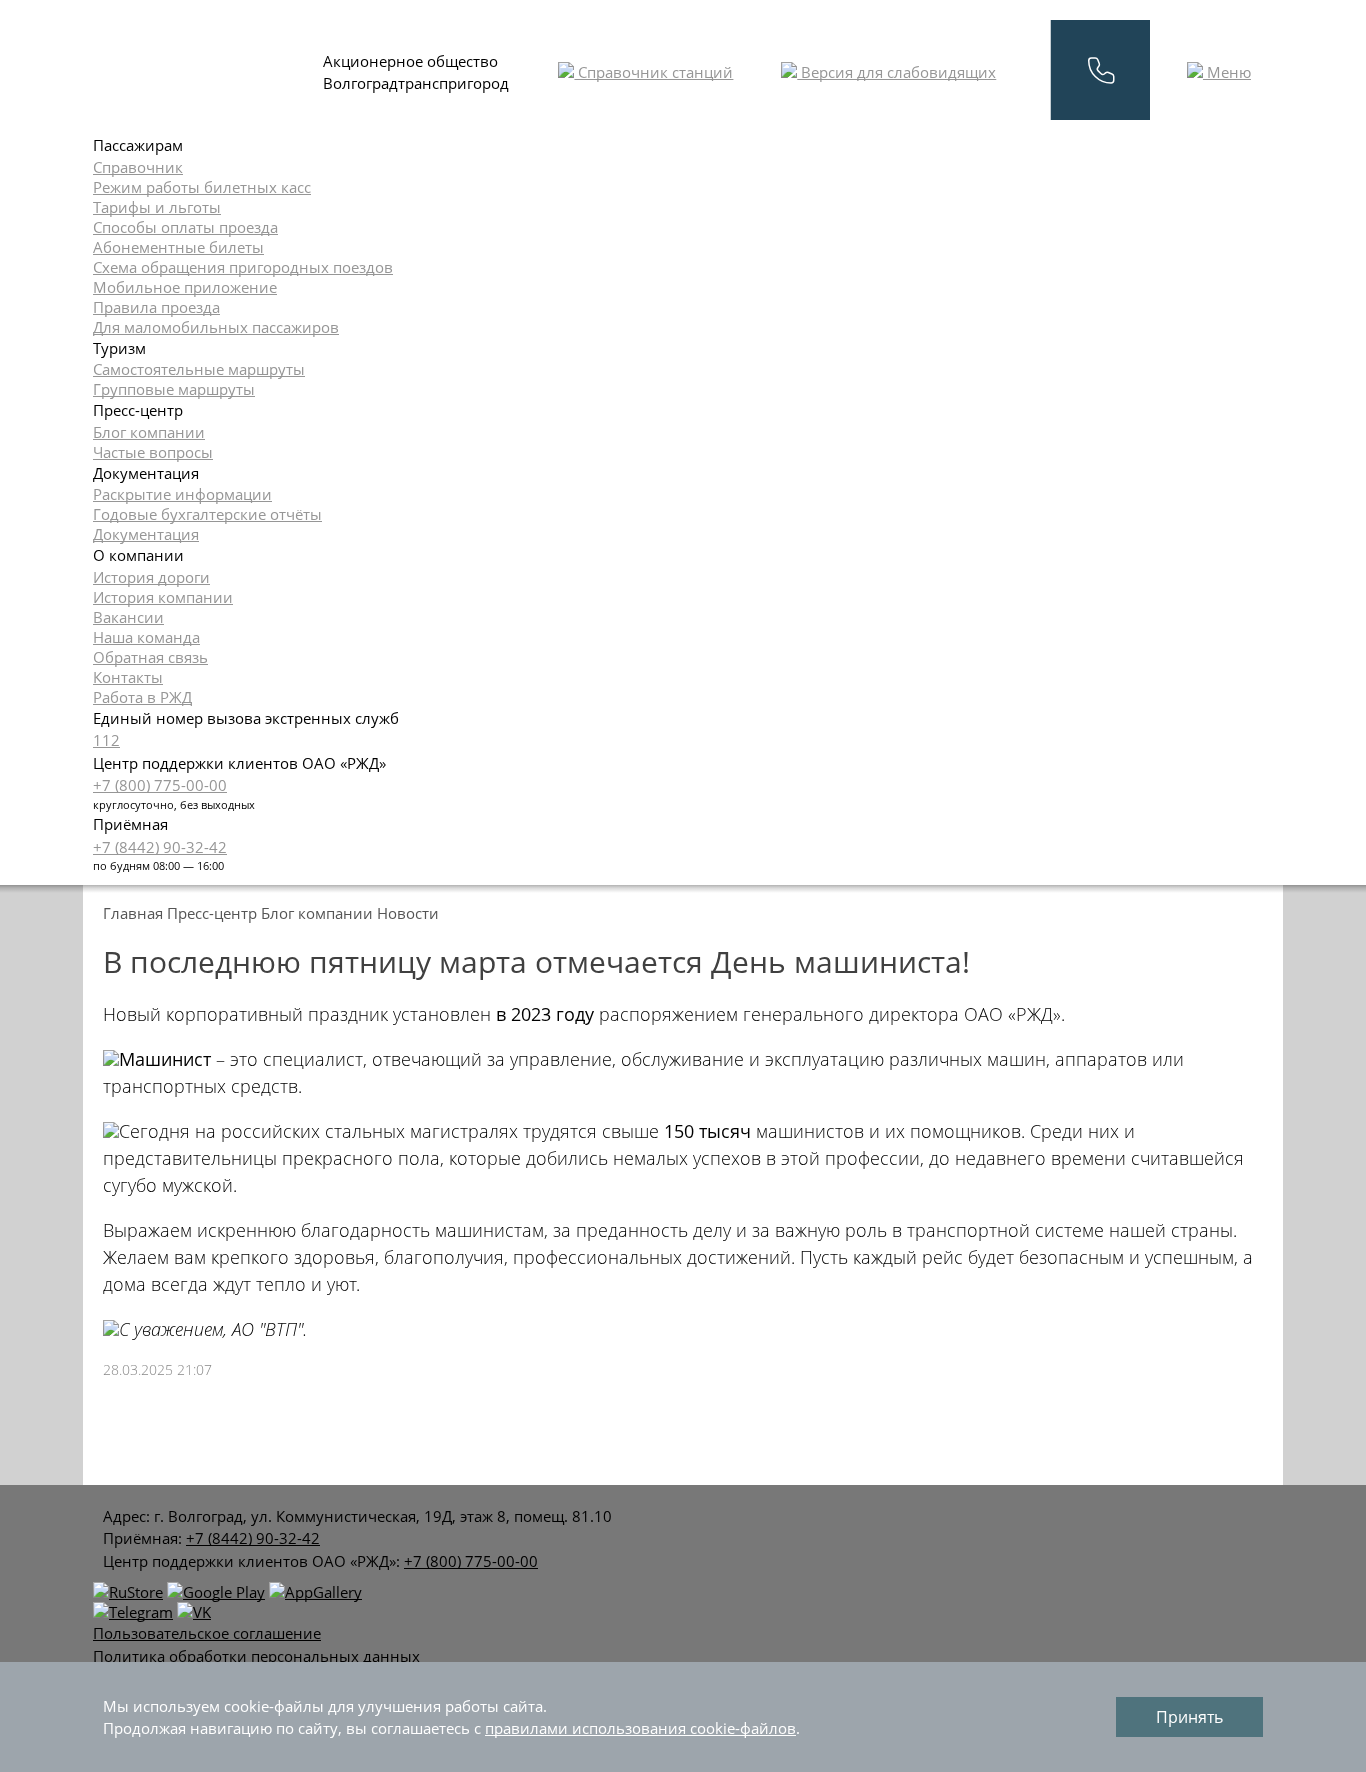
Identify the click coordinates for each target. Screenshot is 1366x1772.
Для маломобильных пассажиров (216, 327)
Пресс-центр (212, 913)
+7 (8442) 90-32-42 (160, 847)
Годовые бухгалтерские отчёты (207, 514)
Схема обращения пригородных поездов (243, 267)
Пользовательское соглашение (207, 1633)
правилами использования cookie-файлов (640, 1728)
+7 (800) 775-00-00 (160, 785)
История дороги (151, 577)
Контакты (128, 677)
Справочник (138, 167)
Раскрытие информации (182, 494)
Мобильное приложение (185, 287)
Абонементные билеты (178, 247)
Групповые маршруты (174, 389)
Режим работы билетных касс (202, 187)
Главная (133, 913)
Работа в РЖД (142, 697)
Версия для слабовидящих (896, 72)
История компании (163, 597)
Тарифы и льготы (157, 207)
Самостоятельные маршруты (199, 369)
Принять (1189, 1717)
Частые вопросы (153, 452)
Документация (146, 534)
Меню (1227, 72)
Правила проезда (156, 307)
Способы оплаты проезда (185, 227)
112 (106, 740)
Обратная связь (150, 657)
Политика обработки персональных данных (256, 1656)
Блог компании (149, 432)
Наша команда (146, 637)
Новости (408, 913)
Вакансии (128, 617)
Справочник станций (653, 72)
